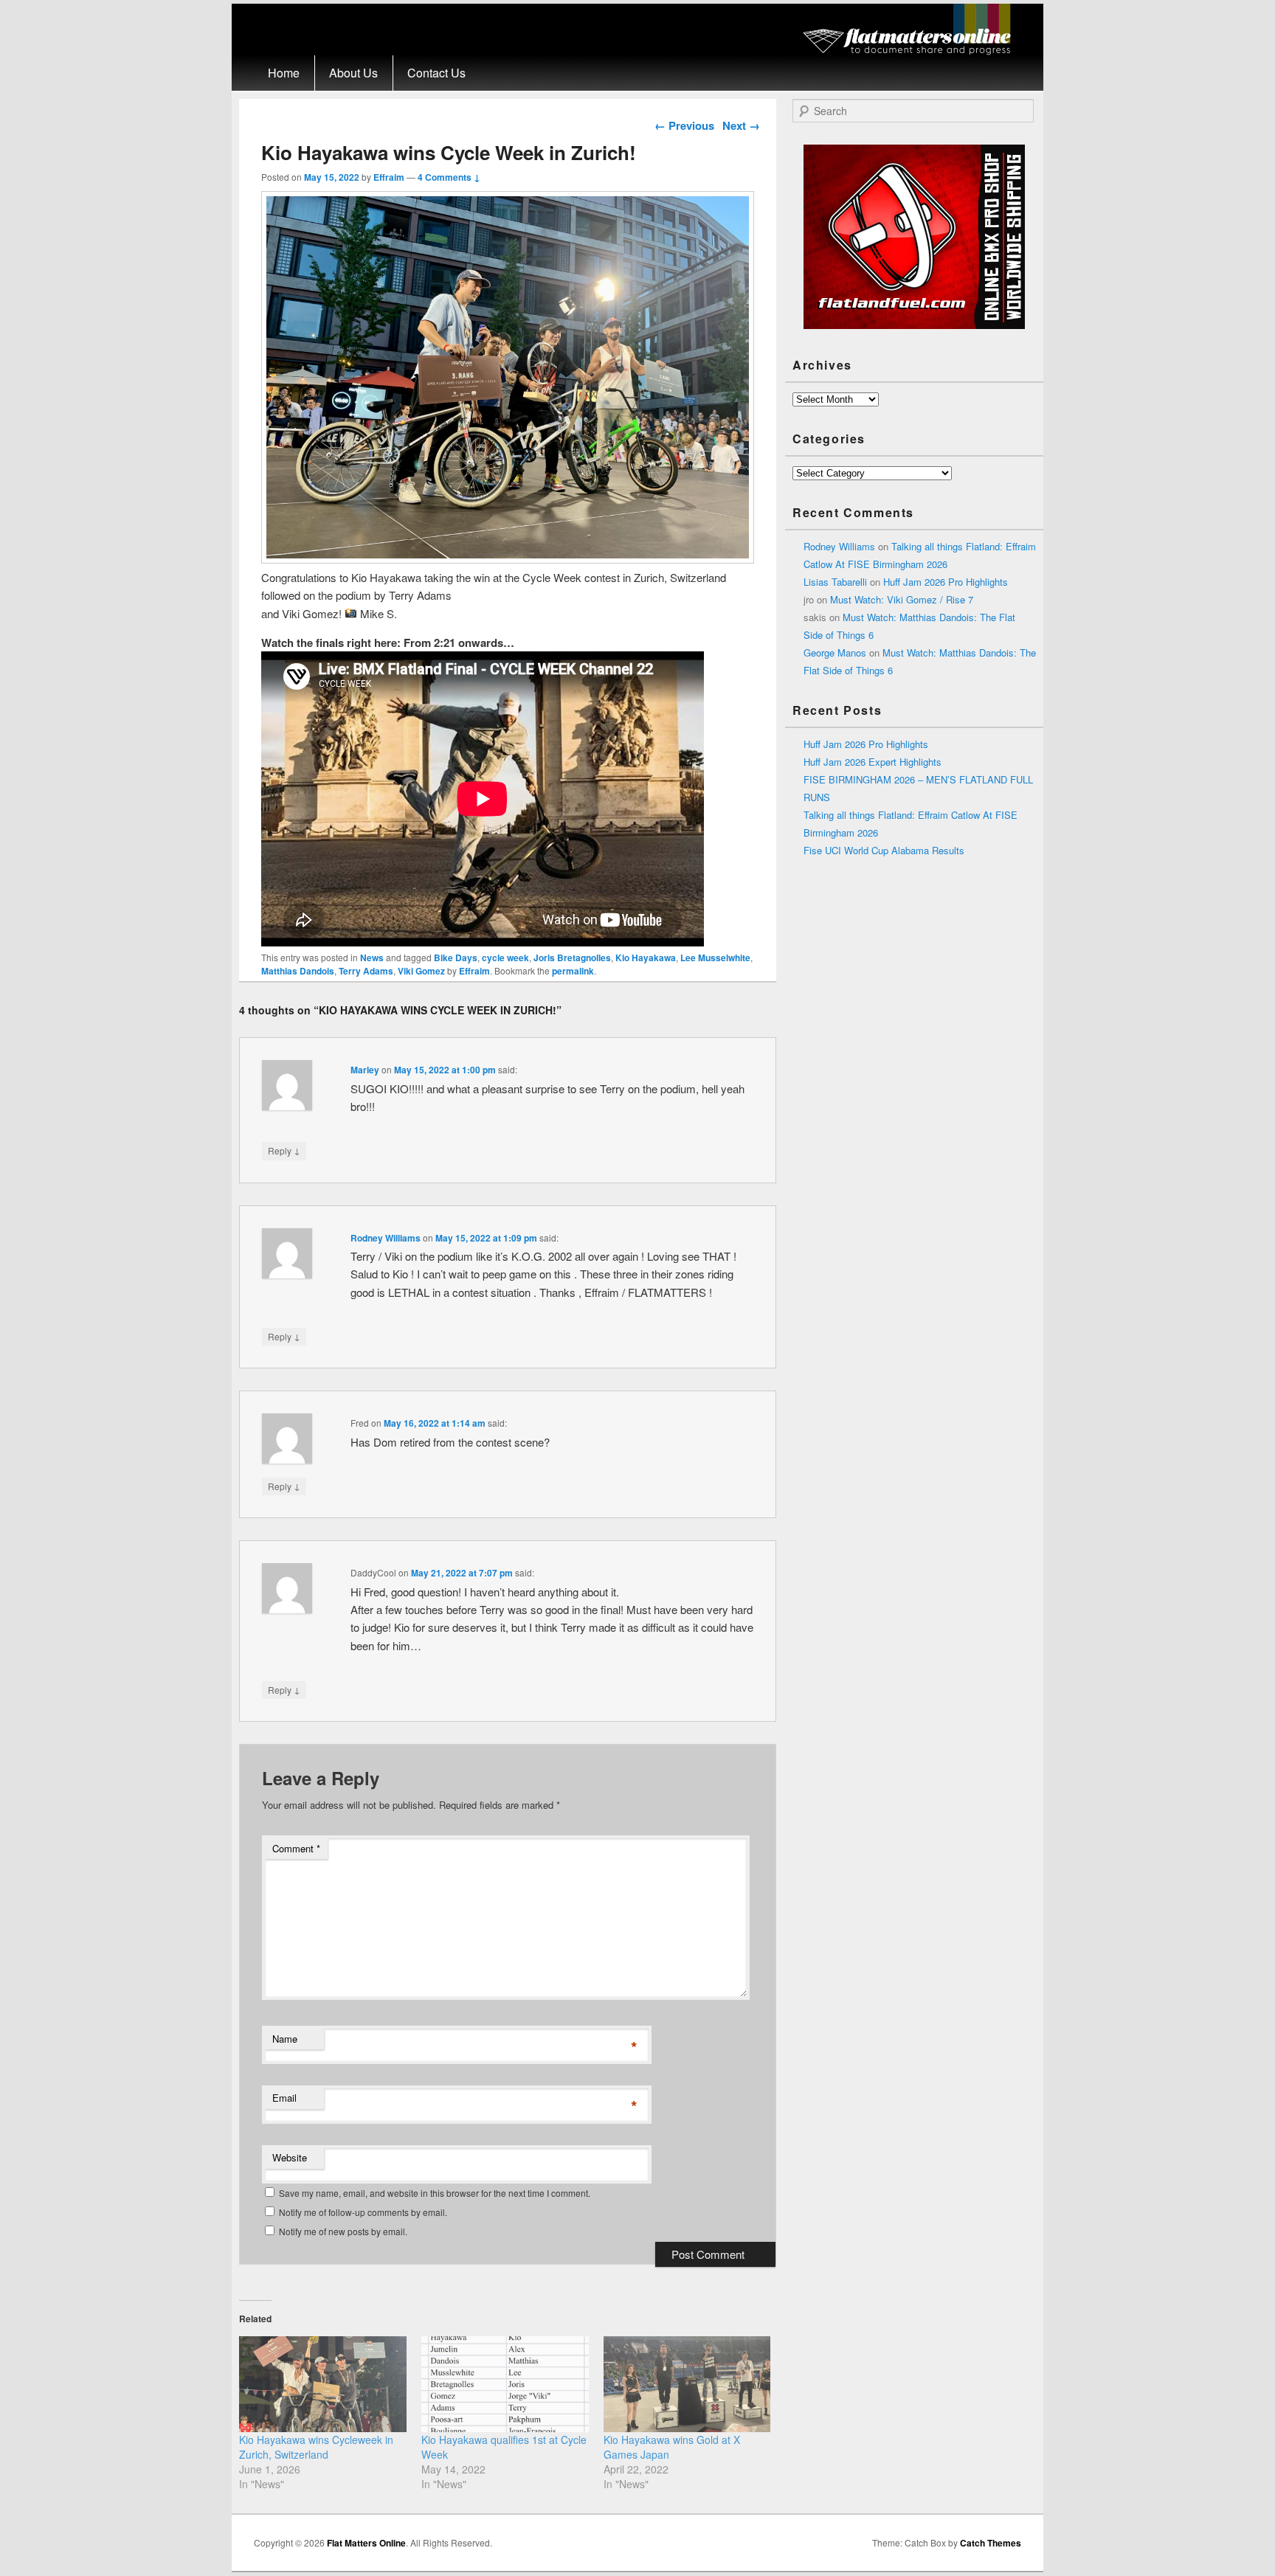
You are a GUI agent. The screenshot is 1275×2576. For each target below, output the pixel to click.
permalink (573, 971)
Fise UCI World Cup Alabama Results (884, 850)
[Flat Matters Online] (912, 51)
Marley (365, 1070)
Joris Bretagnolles (572, 958)
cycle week (505, 958)
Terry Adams (366, 971)
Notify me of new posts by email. (343, 2231)
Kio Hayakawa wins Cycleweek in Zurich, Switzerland (316, 2447)
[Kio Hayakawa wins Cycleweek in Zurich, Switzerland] (323, 2384)
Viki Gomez (421, 971)
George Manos (835, 652)
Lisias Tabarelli (835, 582)
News (372, 958)
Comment (296, 1848)
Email (284, 2098)
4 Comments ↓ (449, 177)
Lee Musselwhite (715, 958)
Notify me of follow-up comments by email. (363, 2212)
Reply (284, 1150)
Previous (684, 125)
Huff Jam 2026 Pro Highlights (946, 582)
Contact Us (436, 73)
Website (290, 2157)
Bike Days (456, 958)
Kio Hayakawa (646, 958)
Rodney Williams (386, 1238)
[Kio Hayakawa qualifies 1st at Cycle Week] (505, 2384)
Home (284, 73)
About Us (353, 73)
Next (741, 125)
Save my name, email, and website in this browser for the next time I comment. (435, 2193)
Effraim (389, 177)
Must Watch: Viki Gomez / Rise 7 (902, 599)
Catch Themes (991, 2543)
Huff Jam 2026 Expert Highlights (873, 762)
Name (285, 2039)
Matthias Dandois (298, 971)
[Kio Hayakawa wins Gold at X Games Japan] (687, 2384)
